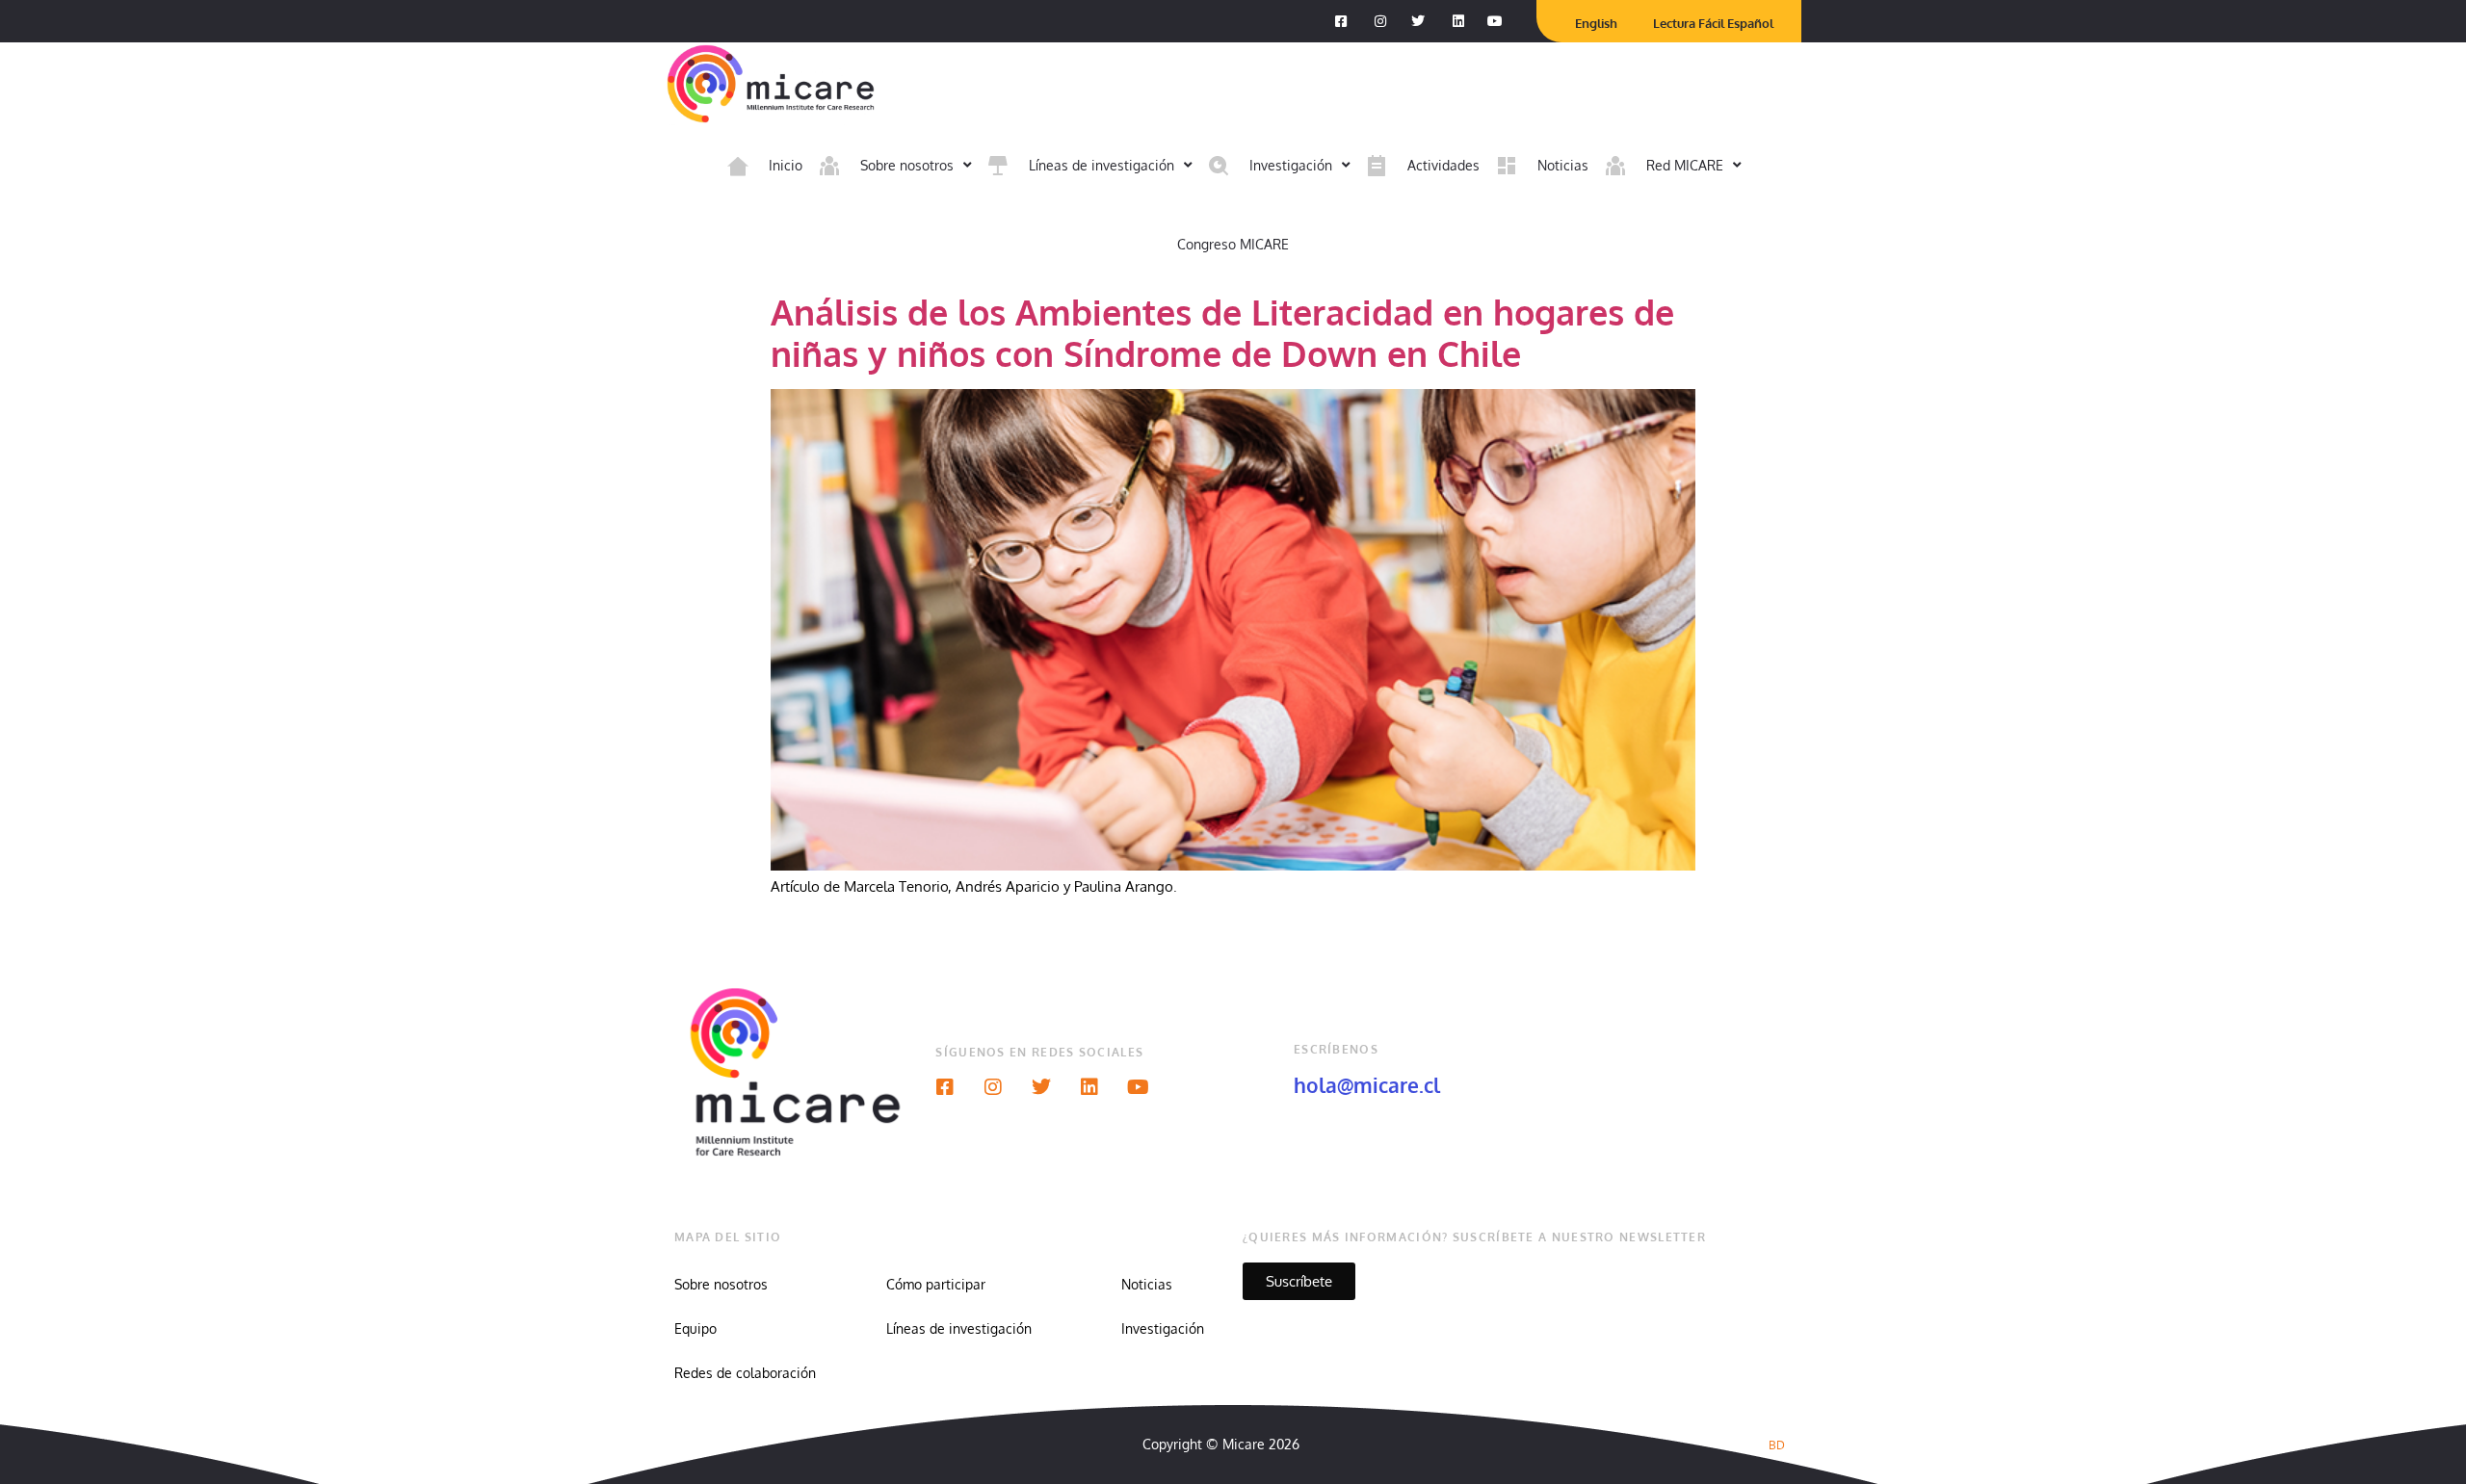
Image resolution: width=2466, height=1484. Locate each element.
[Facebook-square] (945, 1087)
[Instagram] (993, 1087)
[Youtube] (1138, 1087)
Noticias (1147, 1284)
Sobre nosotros (721, 1284)
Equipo (695, 1328)
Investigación (1163, 1328)
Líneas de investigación (959, 1328)
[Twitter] (1041, 1087)
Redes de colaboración (745, 1373)
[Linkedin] (1089, 1087)
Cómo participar (936, 1284)
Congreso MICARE (1233, 244)
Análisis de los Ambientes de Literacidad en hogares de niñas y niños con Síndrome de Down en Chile (1222, 332)
